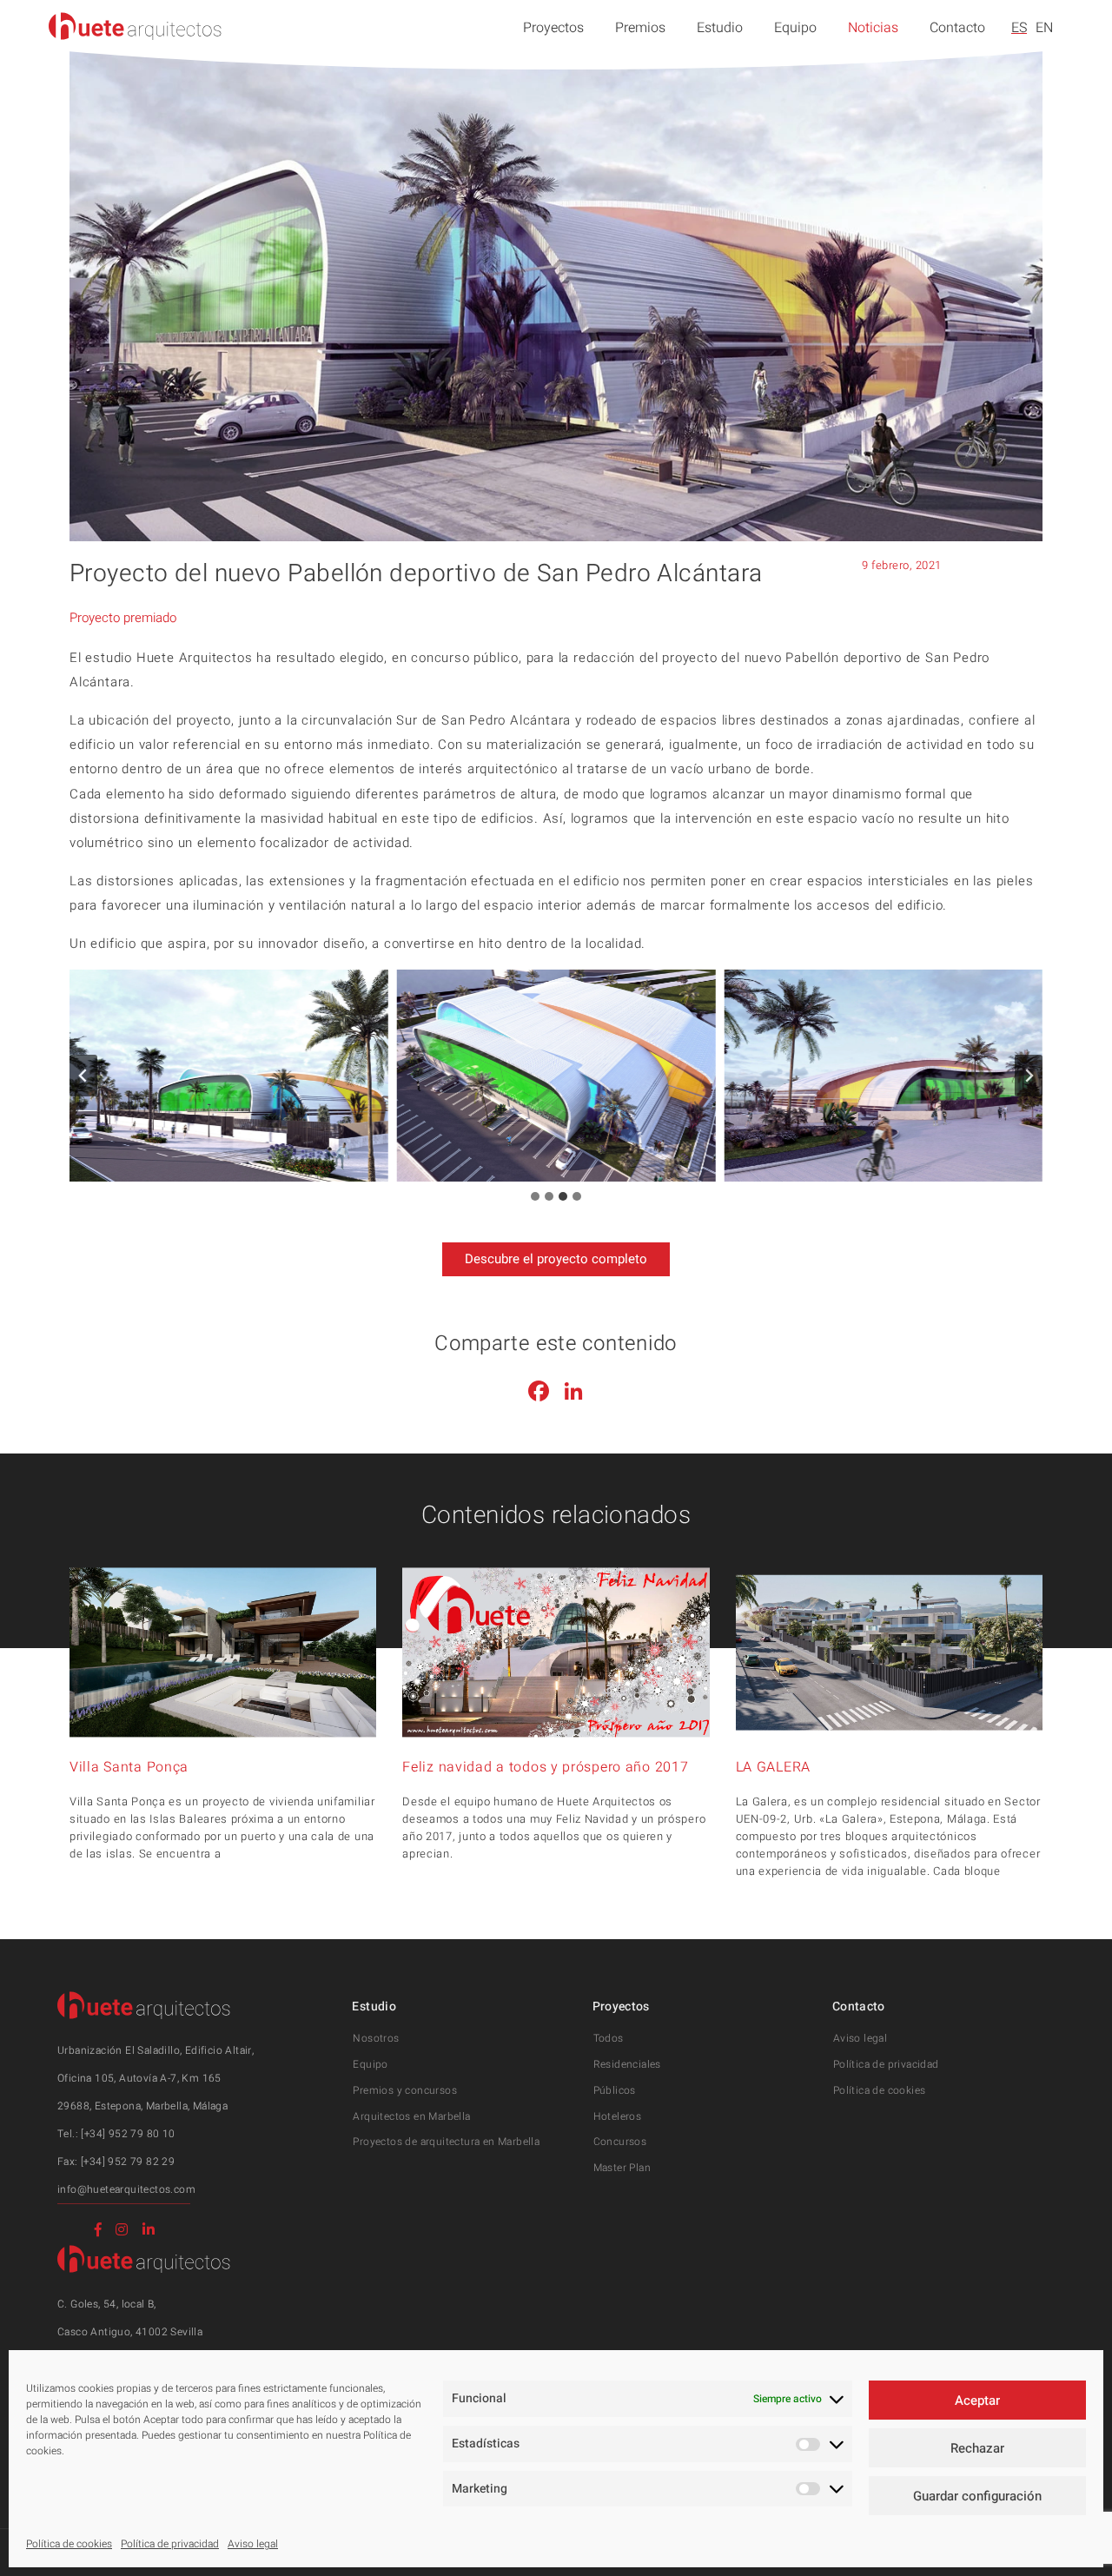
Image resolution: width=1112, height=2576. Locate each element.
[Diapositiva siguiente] (1029, 1076)
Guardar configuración (977, 2496)
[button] (229, 1076)
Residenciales (627, 2064)
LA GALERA (773, 1767)
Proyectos (553, 28)
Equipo (795, 28)
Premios (640, 28)
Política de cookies (69, 2544)
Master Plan (622, 2168)
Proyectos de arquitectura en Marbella (446, 2142)
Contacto (957, 28)
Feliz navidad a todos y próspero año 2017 (545, 1767)
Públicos (615, 2090)
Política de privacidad (170, 2544)
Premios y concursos (405, 2090)
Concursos (620, 2142)
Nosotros (376, 2038)
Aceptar (977, 2401)
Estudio (720, 28)
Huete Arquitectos (136, 26)
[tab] (535, 1196)
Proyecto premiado (123, 618)
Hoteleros (618, 2116)
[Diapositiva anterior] (83, 1076)
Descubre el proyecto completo (556, 1259)
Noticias (873, 28)
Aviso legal (253, 2544)
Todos (609, 2038)
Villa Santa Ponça (129, 1767)
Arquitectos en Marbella (411, 2116)
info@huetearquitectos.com (126, 2189)
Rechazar (977, 2448)
